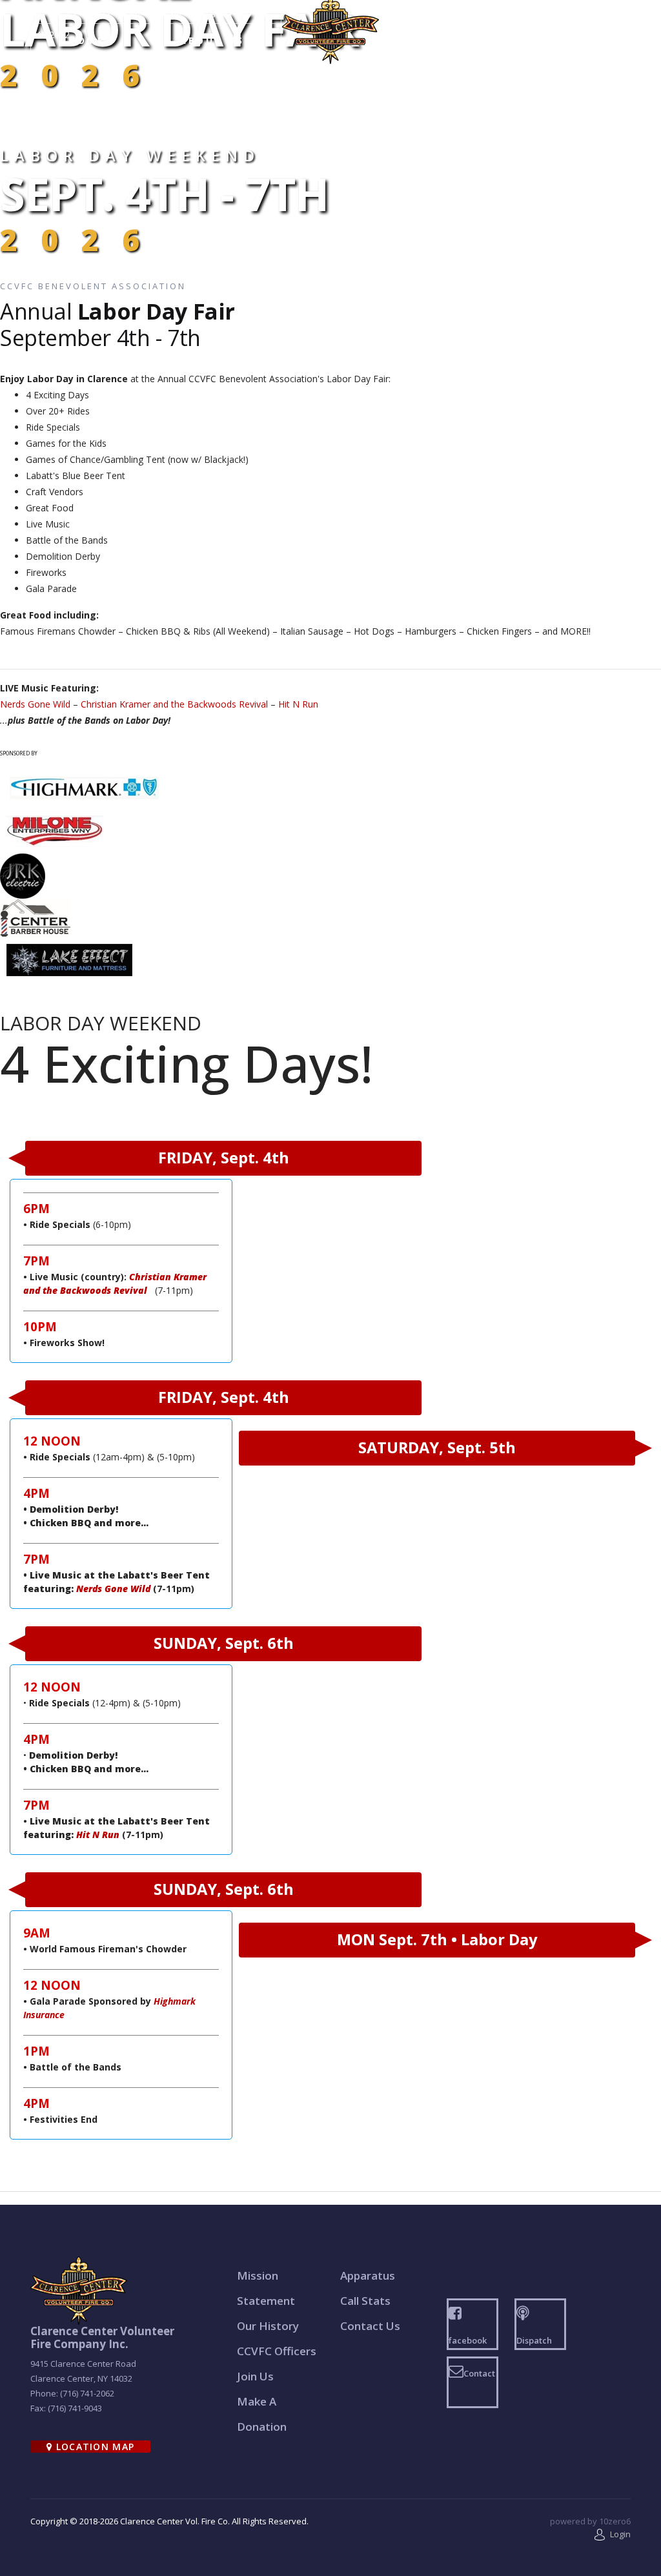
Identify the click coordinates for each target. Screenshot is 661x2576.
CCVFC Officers (277, 2351)
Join (561, 40)
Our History (268, 2326)
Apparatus (368, 2275)
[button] (613, 2534)
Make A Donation (262, 2414)
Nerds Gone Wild (35, 704)
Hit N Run (298, 704)
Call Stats (365, 2301)
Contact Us (608, 12)
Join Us (255, 2376)
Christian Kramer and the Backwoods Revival (174, 704)
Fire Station (436, 40)
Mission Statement (266, 2288)
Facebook (533, 12)
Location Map (93, 2447)
